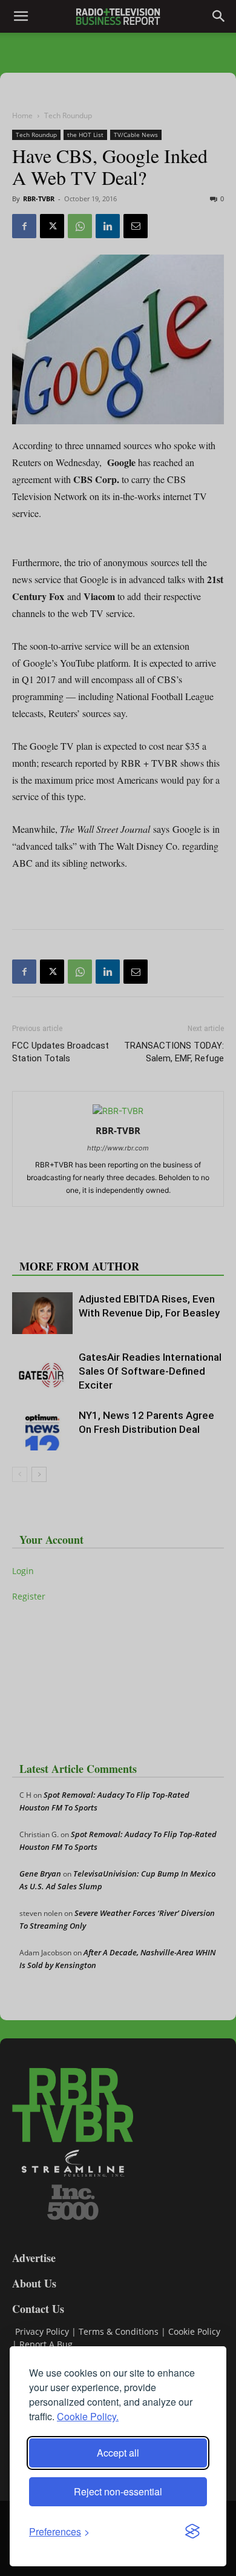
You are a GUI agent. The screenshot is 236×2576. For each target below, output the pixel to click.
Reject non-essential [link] (118, 2491)
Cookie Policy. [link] (88, 2416)
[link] (59, 2531)
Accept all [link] (118, 2453)
